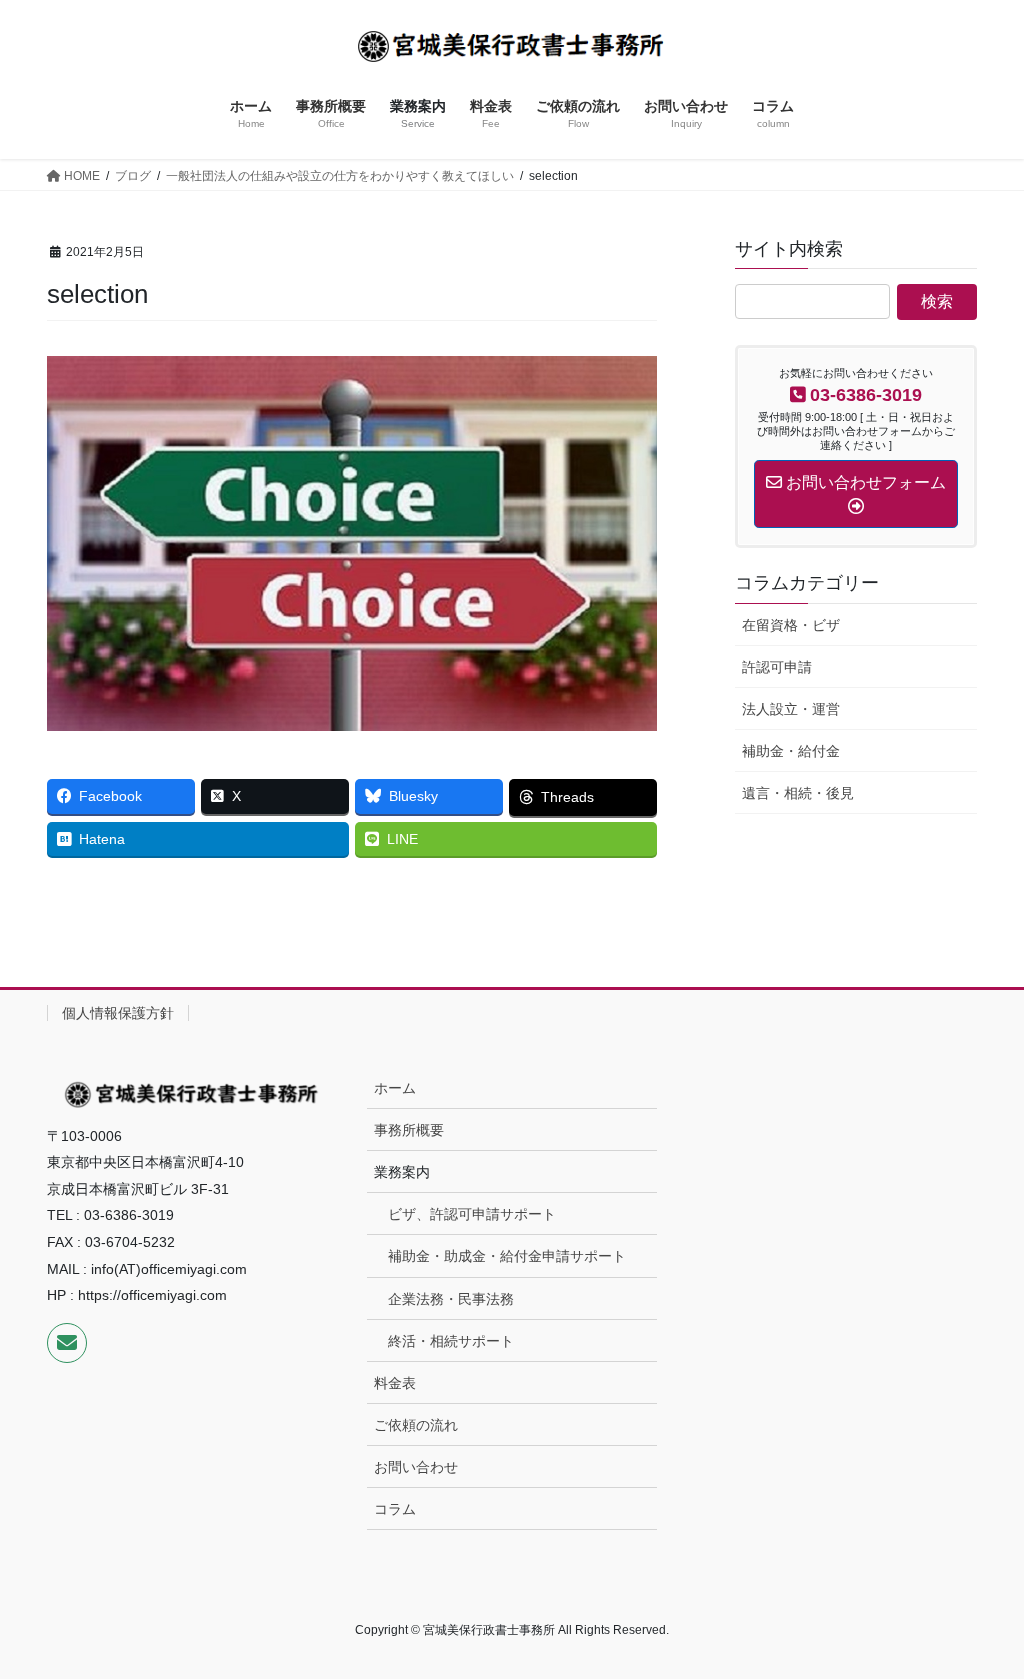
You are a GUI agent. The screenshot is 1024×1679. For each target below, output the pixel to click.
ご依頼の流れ (416, 1425)
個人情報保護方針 (118, 1013)
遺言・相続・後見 (798, 793)
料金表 (395, 1383)
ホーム (395, 1088)
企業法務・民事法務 (451, 1299)
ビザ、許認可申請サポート (472, 1214)
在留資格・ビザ (791, 625)
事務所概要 (409, 1130)
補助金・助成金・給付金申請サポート (507, 1256)
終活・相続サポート (451, 1341)
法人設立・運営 (791, 709)
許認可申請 (777, 667)
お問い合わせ (416, 1467)
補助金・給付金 (791, 751)
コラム (395, 1509)
